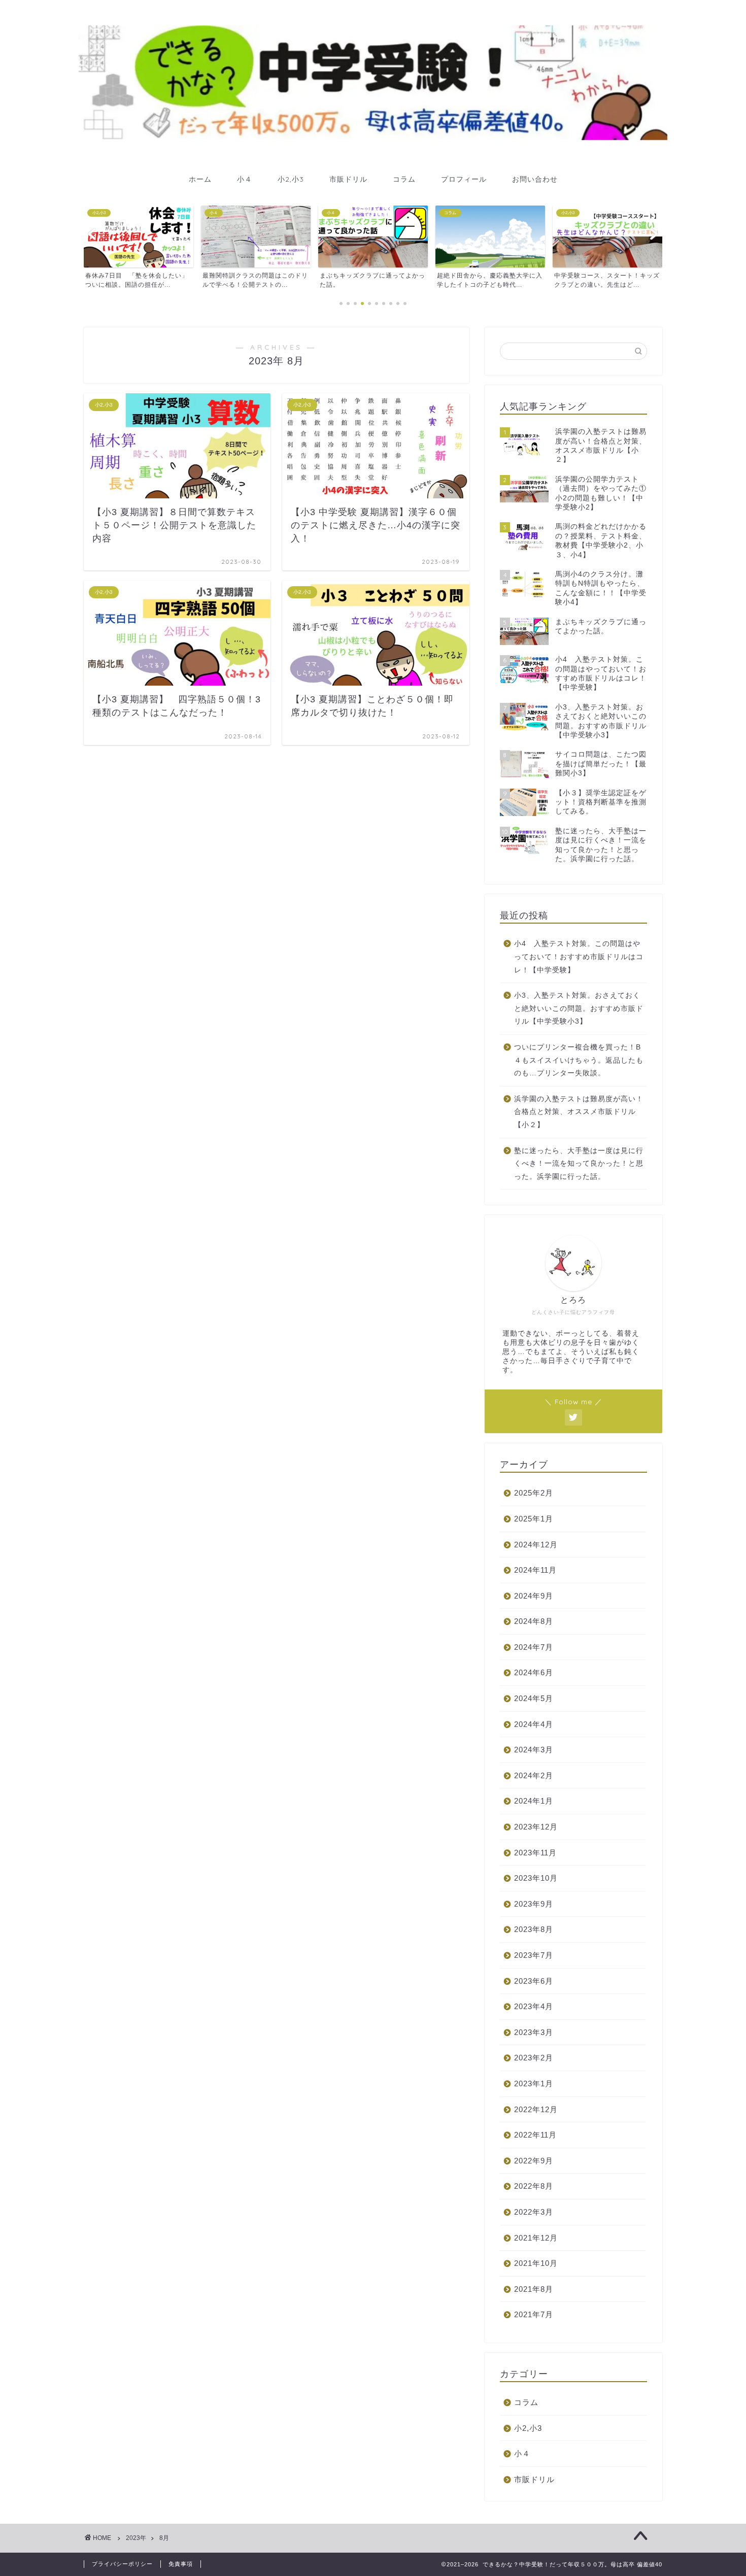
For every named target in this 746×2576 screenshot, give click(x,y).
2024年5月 (534, 1698)
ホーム (200, 179)
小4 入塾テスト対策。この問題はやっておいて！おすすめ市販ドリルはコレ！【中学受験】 (579, 957)
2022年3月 (534, 2212)
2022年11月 (535, 2135)
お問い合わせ (535, 179)
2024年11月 (535, 1570)
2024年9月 (534, 1596)
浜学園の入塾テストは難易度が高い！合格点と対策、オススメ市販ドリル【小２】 (579, 1112)
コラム (404, 179)
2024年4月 (534, 1724)
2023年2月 (534, 2058)
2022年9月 (534, 2161)
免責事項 (181, 2564)
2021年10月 (536, 2263)
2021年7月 (534, 2314)
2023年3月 (534, 2032)
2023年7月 (534, 1955)
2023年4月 (534, 2006)
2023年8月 (534, 1929)
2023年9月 (534, 1904)
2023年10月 (536, 1878)
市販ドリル (348, 179)
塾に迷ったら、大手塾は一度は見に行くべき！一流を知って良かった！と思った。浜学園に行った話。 (579, 1164)
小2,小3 (291, 179)
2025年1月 (534, 1519)
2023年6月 (534, 1981)
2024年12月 (536, 1545)
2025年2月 (534, 1493)
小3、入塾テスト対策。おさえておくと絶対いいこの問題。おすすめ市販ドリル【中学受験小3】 (579, 1008)
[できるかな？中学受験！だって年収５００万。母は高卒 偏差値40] (373, 137)
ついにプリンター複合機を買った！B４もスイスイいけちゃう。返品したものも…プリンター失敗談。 (579, 1060)
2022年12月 (536, 2109)
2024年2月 (534, 1775)
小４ (245, 179)
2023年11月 (535, 1853)
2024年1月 (534, 1801)
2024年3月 (534, 1750)
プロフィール (464, 179)
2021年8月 (534, 2289)
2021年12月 (536, 2238)
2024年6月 (534, 1672)
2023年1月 (534, 2083)
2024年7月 (534, 1647)
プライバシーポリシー (122, 2564)
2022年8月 (534, 2186)
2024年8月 (534, 1621)
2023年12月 (536, 1827)
